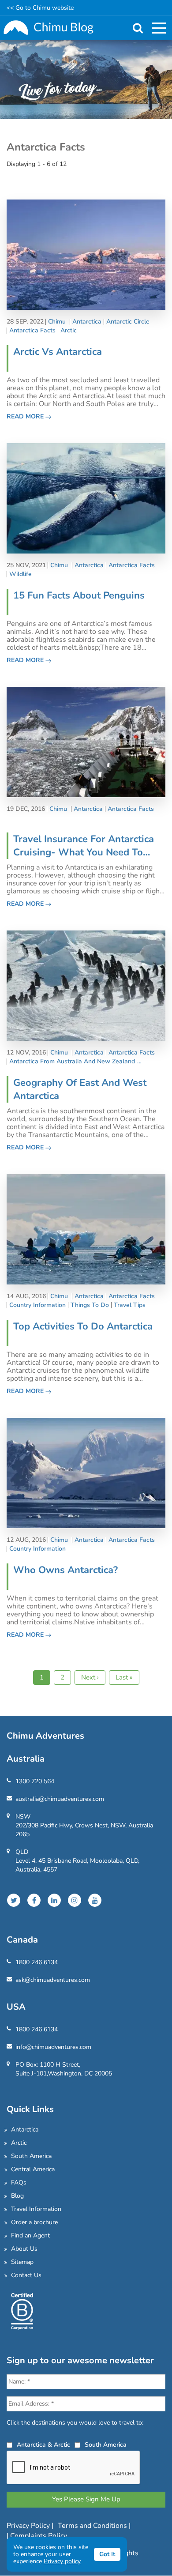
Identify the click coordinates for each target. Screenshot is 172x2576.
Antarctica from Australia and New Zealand (72, 1062)
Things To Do (90, 1305)
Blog (17, 2196)
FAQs (19, 2182)
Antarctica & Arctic (43, 2445)
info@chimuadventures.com (53, 2047)
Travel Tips (130, 1305)
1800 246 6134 (37, 1962)
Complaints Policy (39, 2536)
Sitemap (22, 2262)
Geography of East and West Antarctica (80, 1089)
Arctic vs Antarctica (58, 352)
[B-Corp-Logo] (22, 2310)
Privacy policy (62, 2561)
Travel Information (36, 2209)
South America (31, 2156)
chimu (57, 322)
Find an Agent (30, 2235)
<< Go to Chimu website (40, 8)
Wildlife (21, 574)
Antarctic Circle (128, 322)
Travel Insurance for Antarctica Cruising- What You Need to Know (84, 846)
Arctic (69, 331)
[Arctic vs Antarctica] (86, 254)
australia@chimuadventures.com (60, 1799)
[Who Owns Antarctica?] (86, 1472)
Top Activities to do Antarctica (83, 1326)
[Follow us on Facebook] (34, 1900)
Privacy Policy (29, 2526)
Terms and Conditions (93, 2526)
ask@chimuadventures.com (53, 1980)
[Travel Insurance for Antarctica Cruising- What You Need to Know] (86, 741)
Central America (33, 2169)
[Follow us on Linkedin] (54, 1900)
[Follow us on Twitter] (14, 1900)
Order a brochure (34, 2222)
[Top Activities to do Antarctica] (86, 1229)
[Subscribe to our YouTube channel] (95, 1900)
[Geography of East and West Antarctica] (86, 985)
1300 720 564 (35, 1781)
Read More (26, 416)
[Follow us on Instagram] (75, 1900)
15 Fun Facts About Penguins (79, 595)
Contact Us (26, 2275)
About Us (24, 2249)
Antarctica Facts (32, 331)
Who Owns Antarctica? (65, 1570)
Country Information (37, 1305)
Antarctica (87, 322)
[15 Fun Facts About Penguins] (86, 498)
